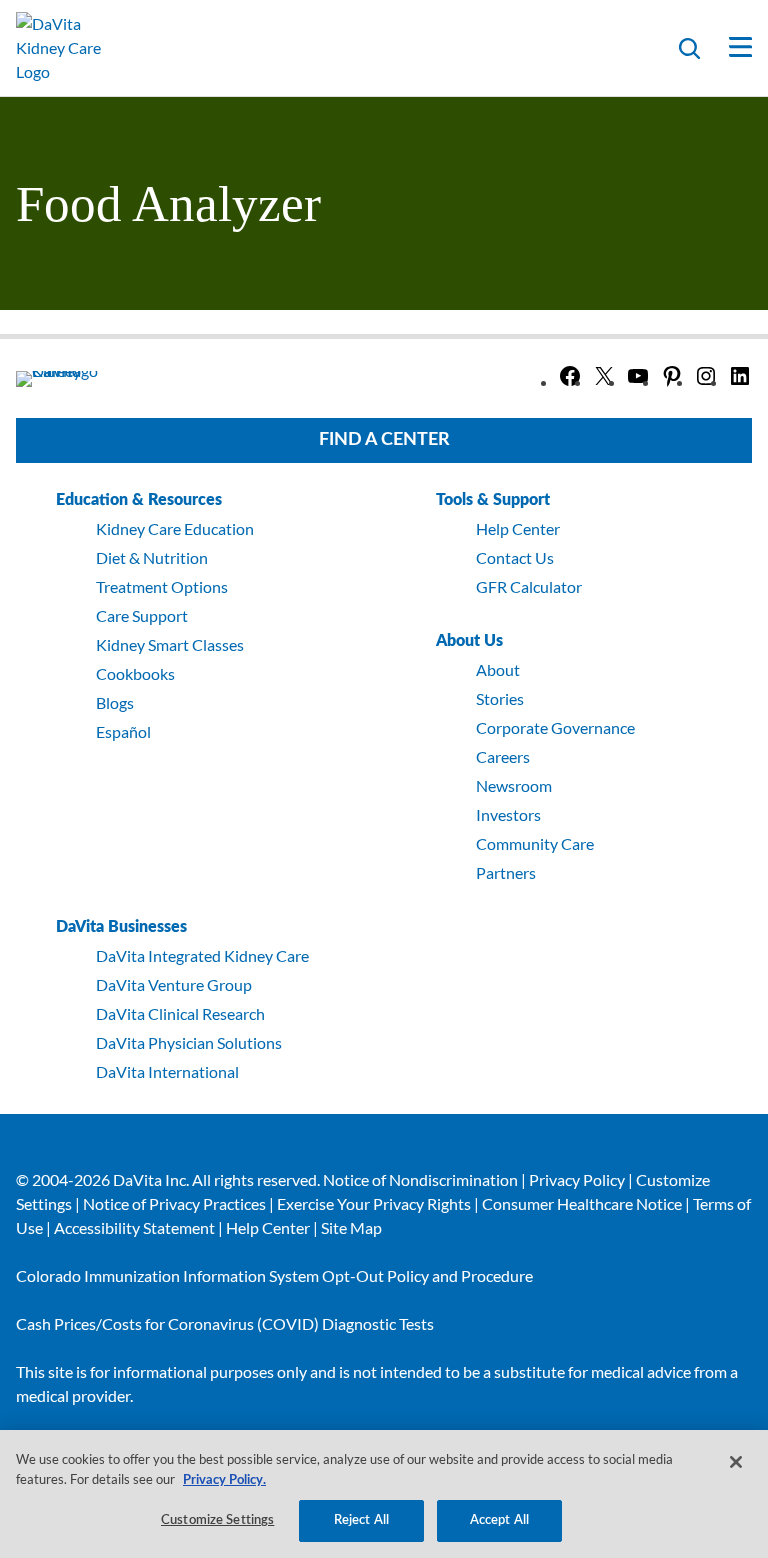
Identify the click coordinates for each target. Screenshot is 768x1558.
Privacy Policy (577, 1179)
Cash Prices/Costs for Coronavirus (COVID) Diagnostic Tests (225, 1323)
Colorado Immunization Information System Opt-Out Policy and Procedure (274, 1275)
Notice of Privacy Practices (174, 1203)
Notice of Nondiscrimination (420, 1179)
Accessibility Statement (134, 1227)
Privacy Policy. (224, 1480)
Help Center (268, 1227)
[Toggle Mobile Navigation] (727, 48)
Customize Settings (217, 1520)
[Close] (736, 1462)
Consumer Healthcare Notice (582, 1203)
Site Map (351, 1227)
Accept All (499, 1520)
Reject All (361, 1520)
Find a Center (384, 440)
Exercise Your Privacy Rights (374, 1203)
